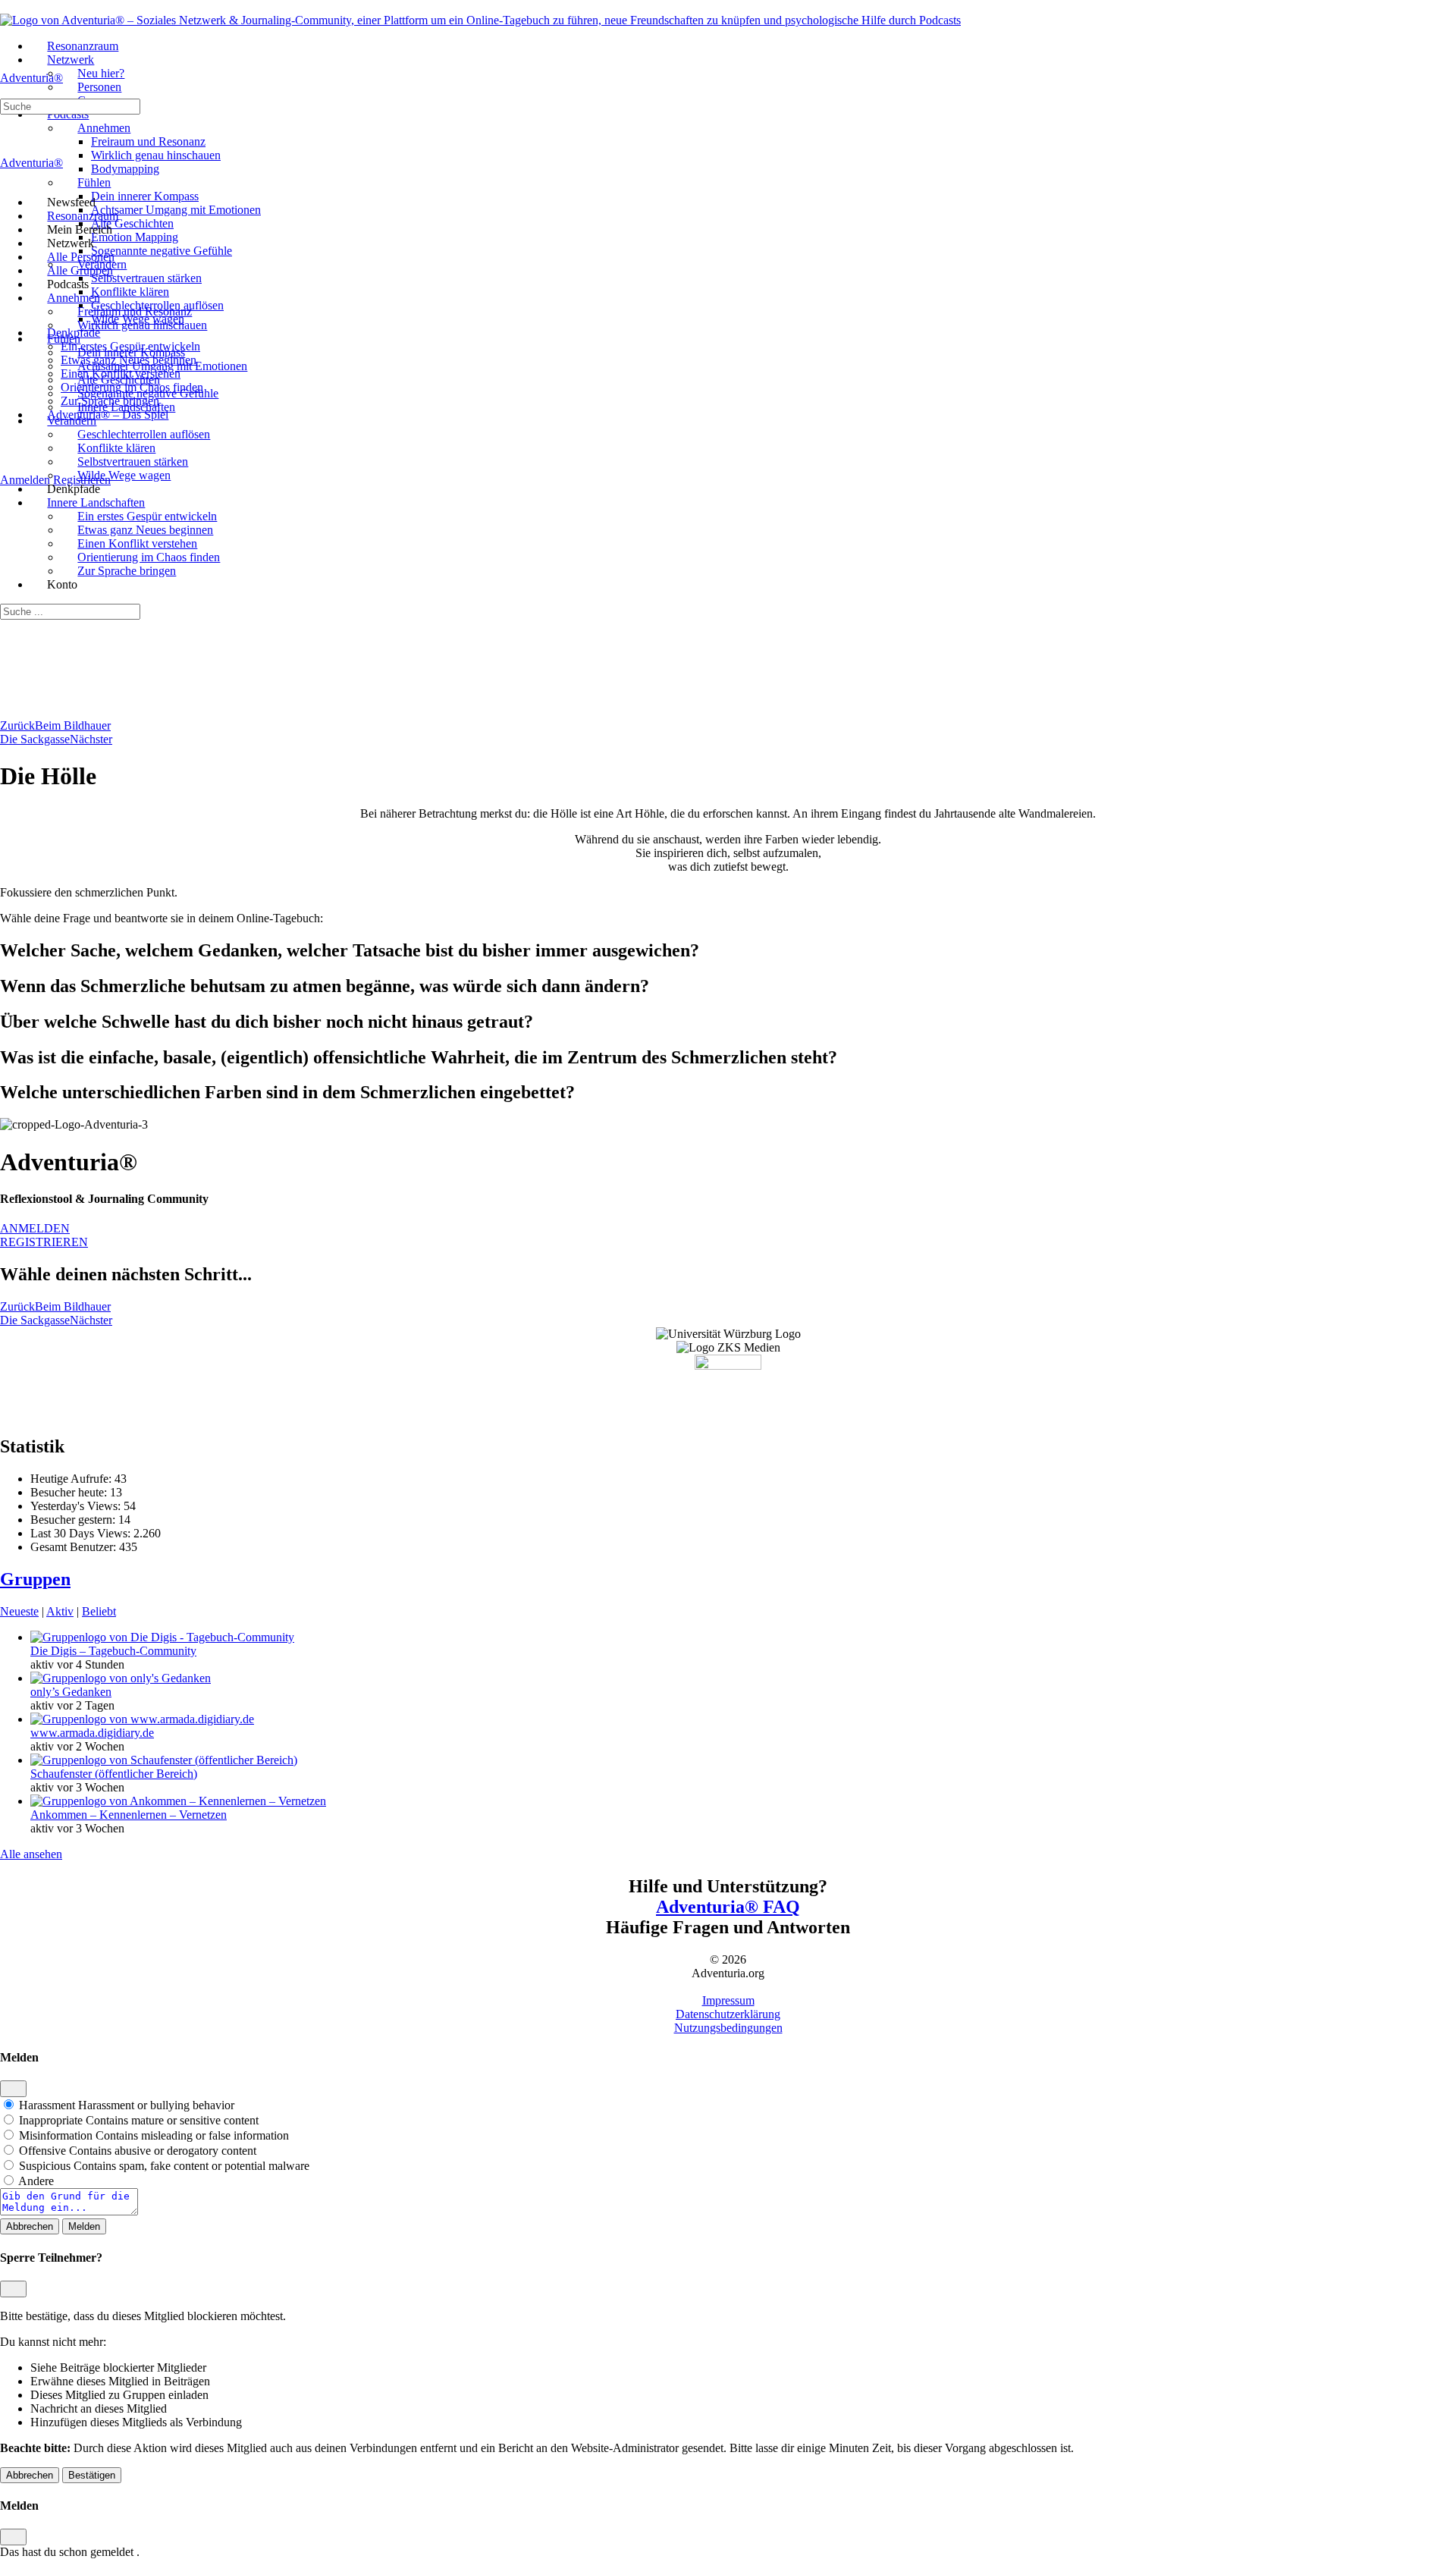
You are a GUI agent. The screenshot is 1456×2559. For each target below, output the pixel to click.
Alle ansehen (31, 1854)
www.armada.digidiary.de (92, 1733)
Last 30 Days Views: (82, 1533)
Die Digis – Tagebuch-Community (113, 1651)
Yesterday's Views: (77, 1506)
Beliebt (99, 1611)
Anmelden (25, 480)
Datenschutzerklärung (728, 2014)
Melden (84, 2226)
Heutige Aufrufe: (72, 1479)
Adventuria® (31, 78)
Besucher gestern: (74, 1520)
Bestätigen (92, 2475)
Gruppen (35, 1579)
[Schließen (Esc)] (13, 2089)
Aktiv (60, 1611)
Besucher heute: (70, 1492)
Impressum (728, 2000)
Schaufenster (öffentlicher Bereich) (114, 1774)
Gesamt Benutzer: (75, 1547)
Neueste (19, 1611)
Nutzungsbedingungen (728, 2028)
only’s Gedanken (71, 1692)
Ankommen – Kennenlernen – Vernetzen (129, 1815)
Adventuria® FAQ (728, 1907)
